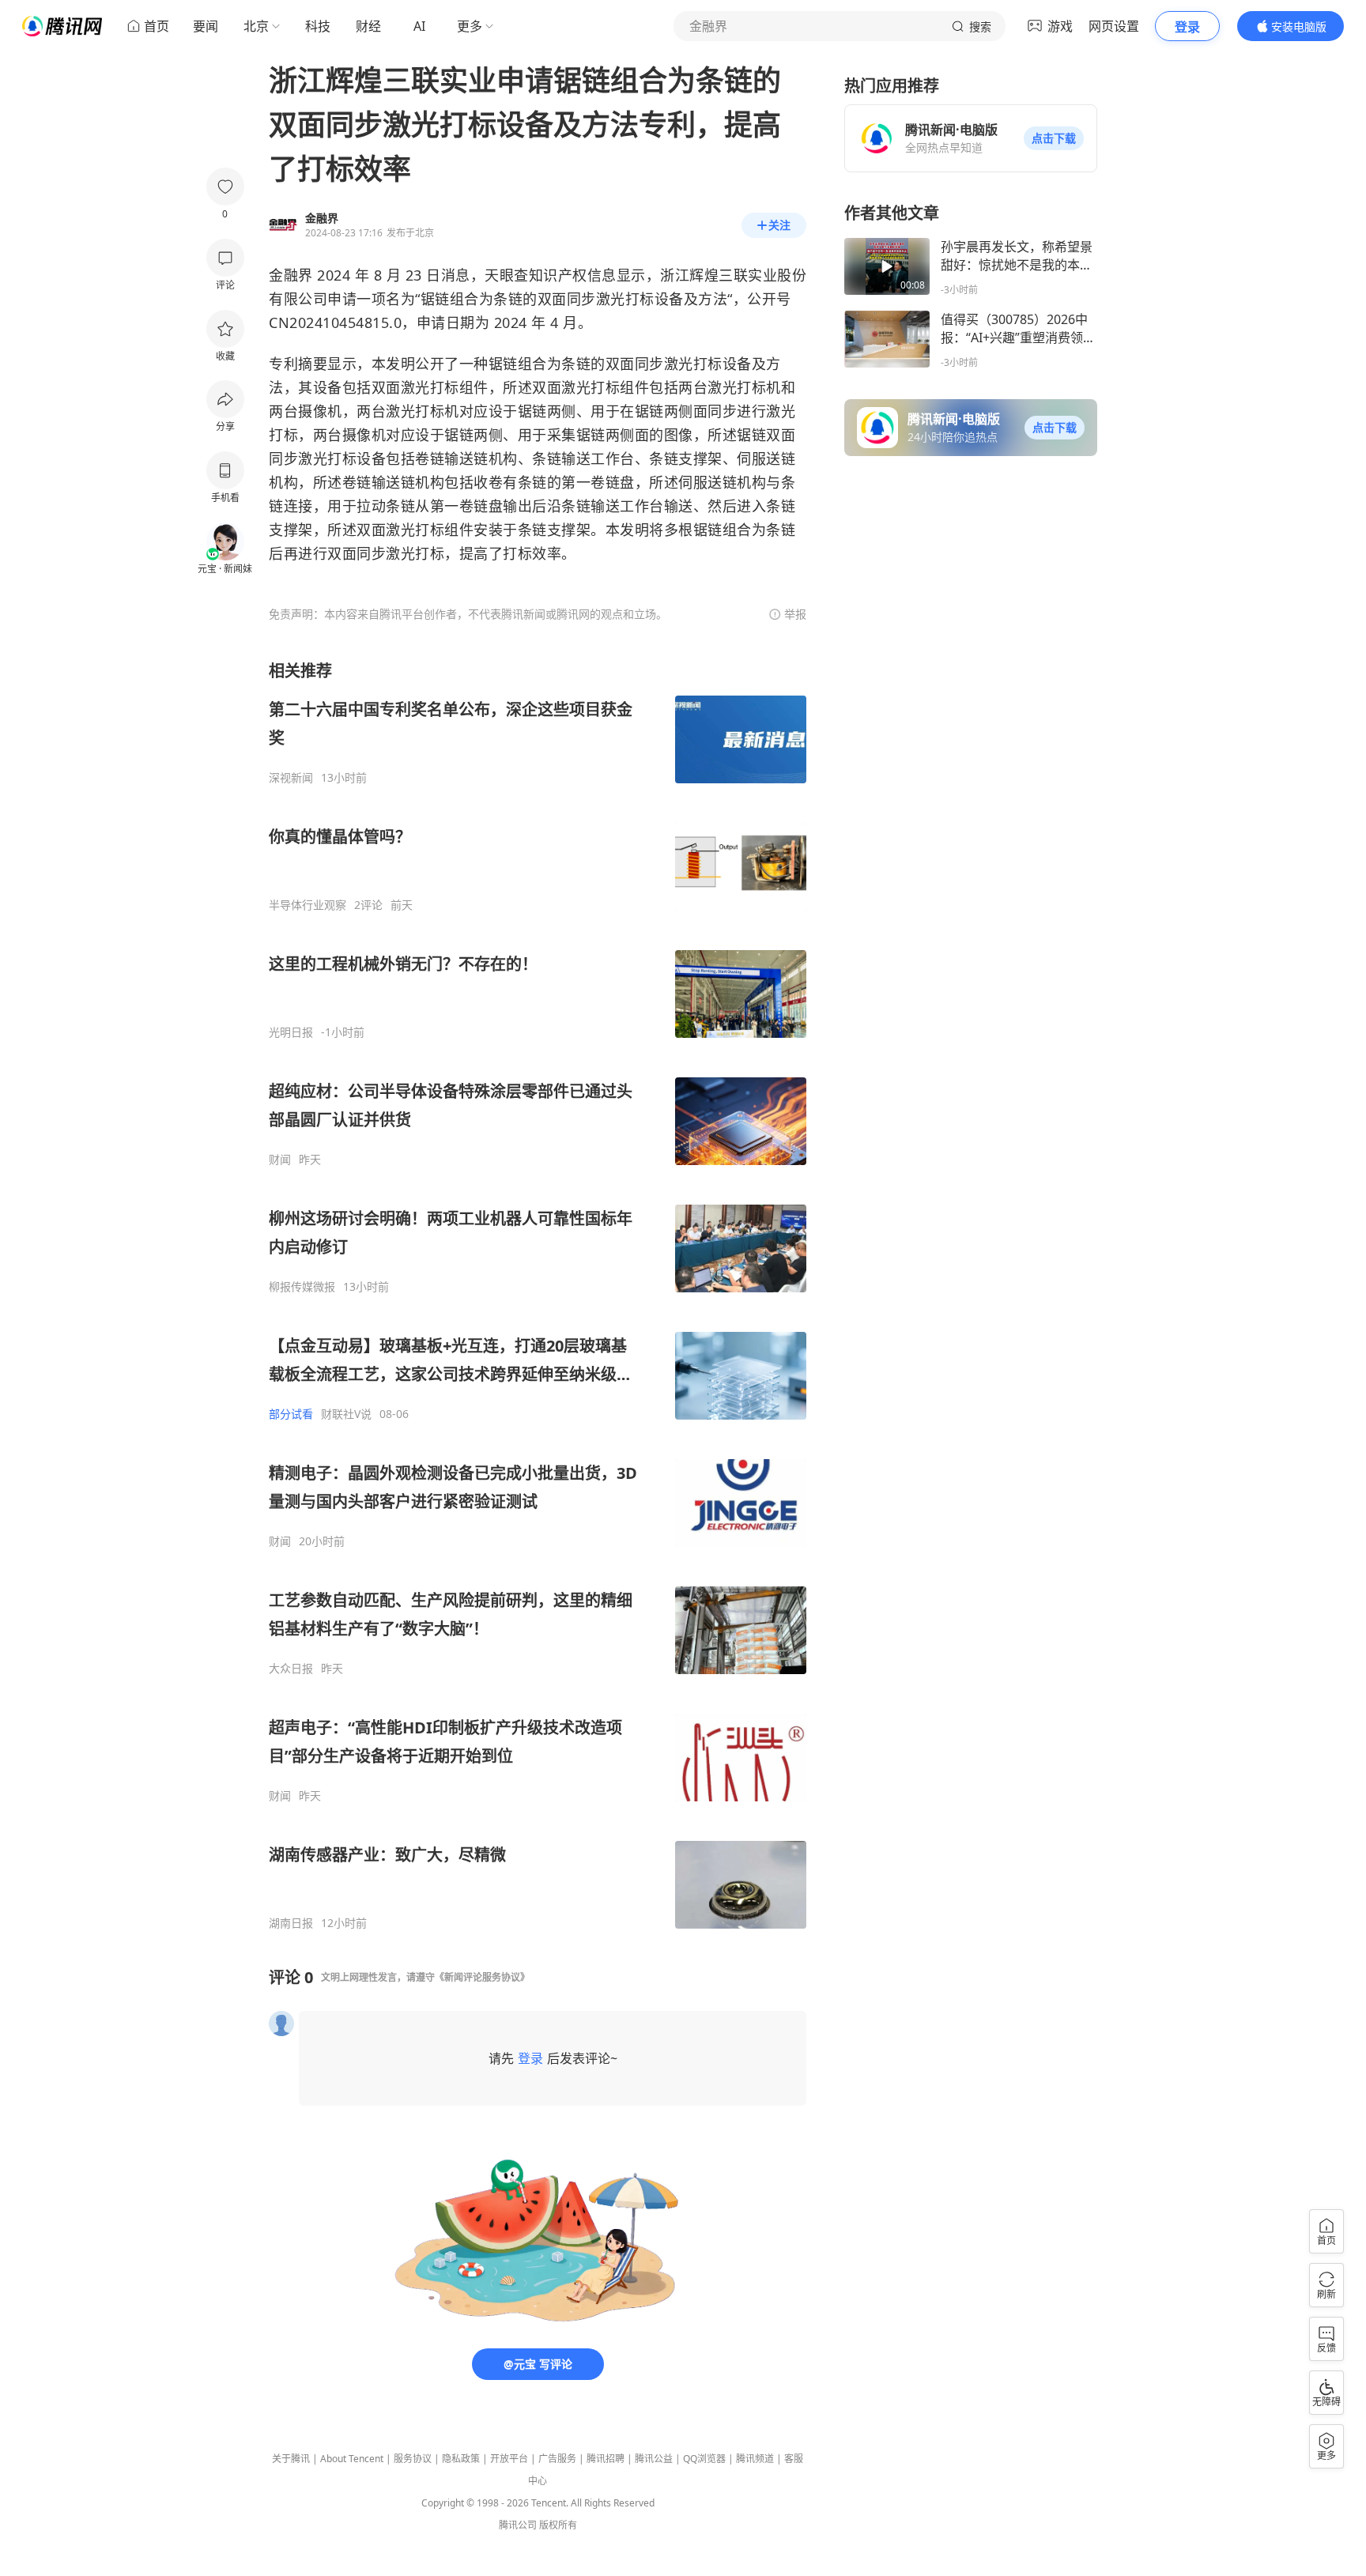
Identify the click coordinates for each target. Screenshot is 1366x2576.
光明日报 (291, 1032)
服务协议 (413, 2459)
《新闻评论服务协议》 (482, 1977)
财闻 (280, 1160)
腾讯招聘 (606, 2459)
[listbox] (538, 1295)
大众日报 (291, 1669)
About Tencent (352, 2459)
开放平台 (509, 2459)
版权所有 (558, 2525)
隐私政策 (461, 2459)
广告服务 (557, 2459)
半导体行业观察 (308, 905)
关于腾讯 (291, 2459)
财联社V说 (346, 1414)
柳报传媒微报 (302, 1287)
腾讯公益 (654, 2459)
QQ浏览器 (704, 2459)
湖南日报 (291, 1923)
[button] (1054, 138)
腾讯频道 (755, 2459)
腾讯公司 (518, 2525)
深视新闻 (291, 778)
